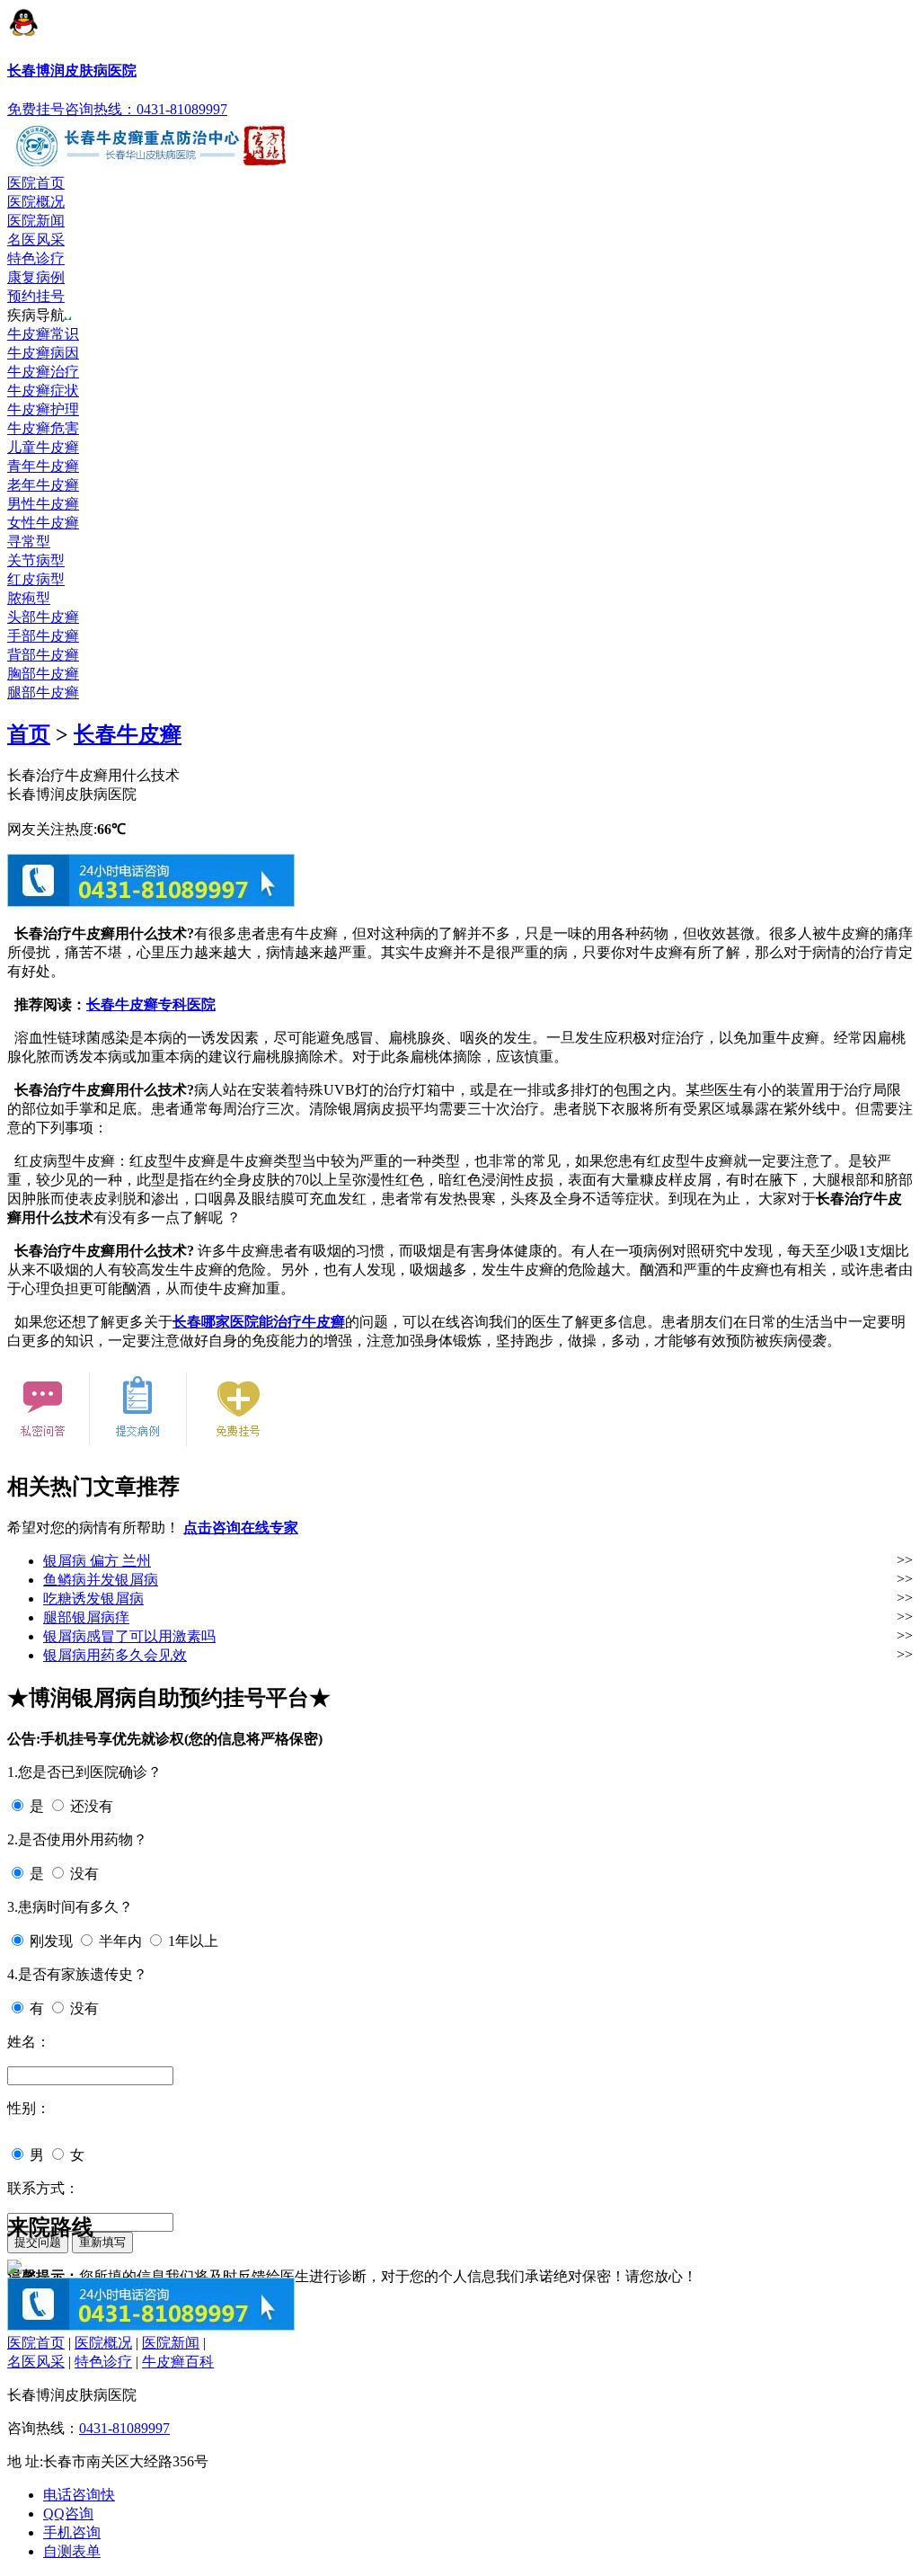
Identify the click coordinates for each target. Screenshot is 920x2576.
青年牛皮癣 (43, 466)
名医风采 (36, 240)
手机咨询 (72, 2532)
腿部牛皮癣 (43, 693)
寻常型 (29, 542)
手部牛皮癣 (43, 636)
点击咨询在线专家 (241, 1528)
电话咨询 (79, 2495)
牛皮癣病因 (43, 353)
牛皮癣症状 (43, 391)
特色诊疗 (36, 258)
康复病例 (36, 277)
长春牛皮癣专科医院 (151, 1004)
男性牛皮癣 (43, 504)
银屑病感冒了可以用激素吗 (129, 1636)
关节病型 (36, 560)
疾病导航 (36, 315)
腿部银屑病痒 (86, 1617)
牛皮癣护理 (43, 409)
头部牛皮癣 (43, 617)
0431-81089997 (124, 2428)
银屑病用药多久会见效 (115, 1655)
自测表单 (72, 2551)
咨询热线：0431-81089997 (146, 109)
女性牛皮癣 (43, 523)
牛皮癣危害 (43, 428)
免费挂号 (36, 109)
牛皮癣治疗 (43, 372)
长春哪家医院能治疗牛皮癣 (259, 1322)
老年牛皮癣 (43, 485)
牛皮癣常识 (43, 334)
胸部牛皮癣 (43, 674)
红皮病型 (36, 579)
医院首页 (36, 183)
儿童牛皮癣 (43, 447)
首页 (29, 734)
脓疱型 (29, 598)
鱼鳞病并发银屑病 (101, 1580)
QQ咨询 (68, 2514)
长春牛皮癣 (128, 734)
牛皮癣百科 (178, 2362)
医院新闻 (36, 221)
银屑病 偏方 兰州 (97, 1561)
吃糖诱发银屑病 (93, 1599)
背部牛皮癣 (43, 655)
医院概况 (36, 202)
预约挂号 (36, 296)
